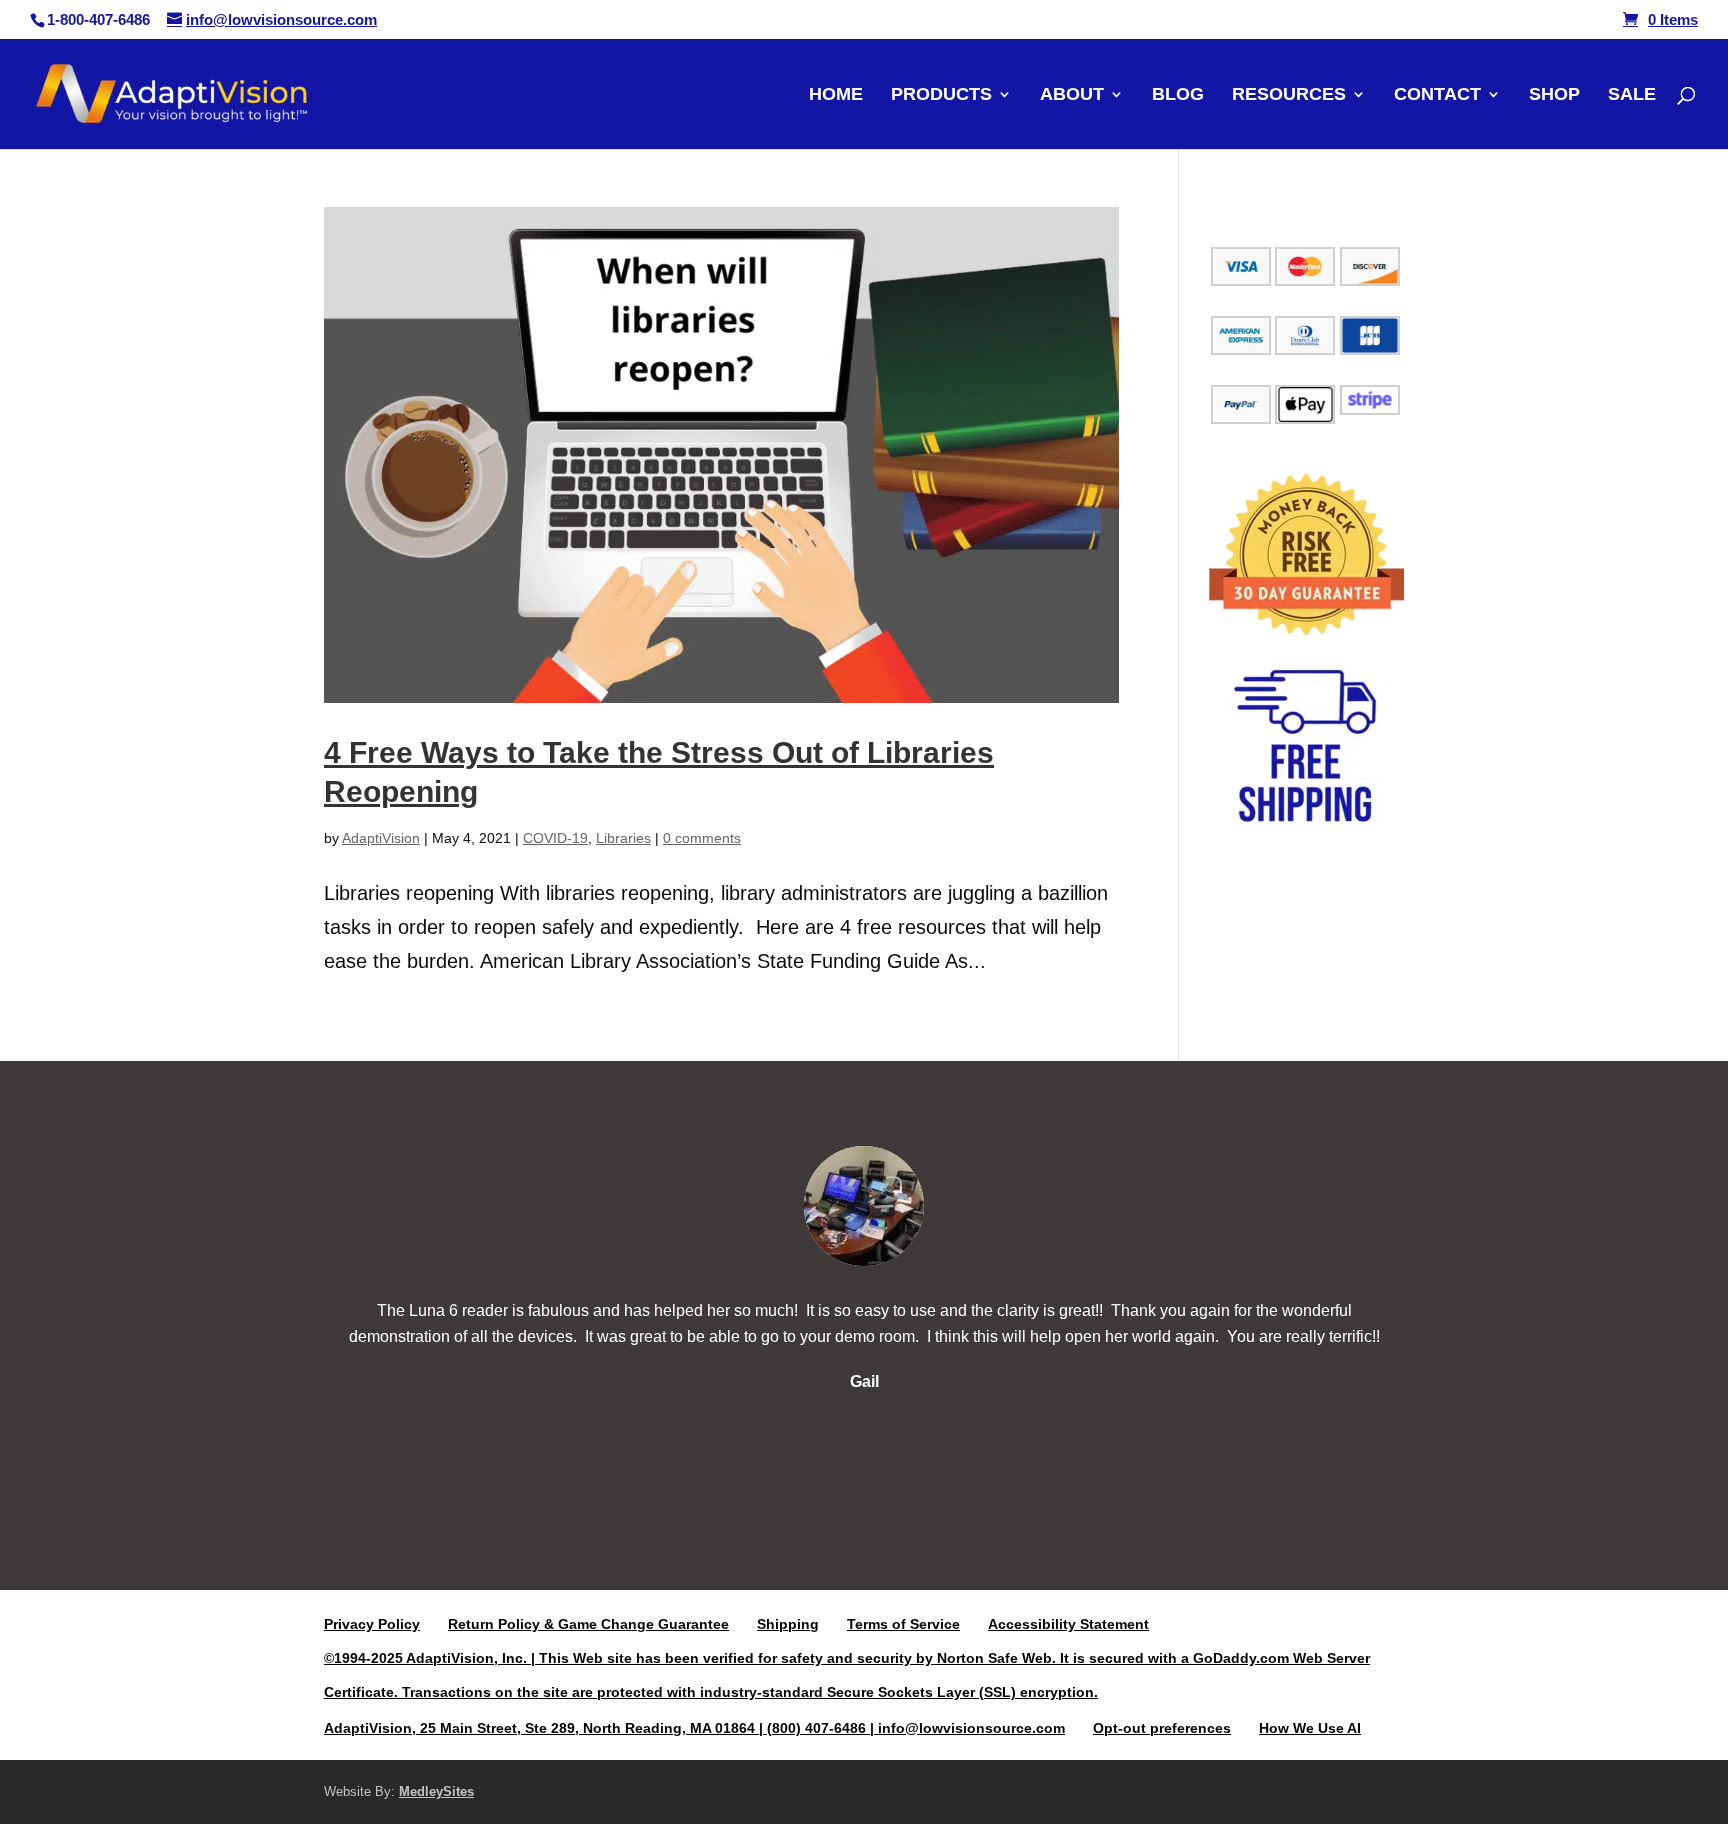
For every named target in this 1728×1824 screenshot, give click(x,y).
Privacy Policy (372, 1624)
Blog (1178, 95)
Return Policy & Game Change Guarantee (588, 1624)
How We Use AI (1310, 1728)
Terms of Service (903, 1624)
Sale (1632, 95)
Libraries (623, 838)
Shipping (788, 1624)
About (1072, 95)
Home (836, 95)
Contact (1437, 95)
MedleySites (436, 1791)
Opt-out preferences (1162, 1728)
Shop (1554, 95)
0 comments (702, 838)
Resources (1289, 95)
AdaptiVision (381, 838)
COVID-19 (555, 838)
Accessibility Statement (1068, 1624)
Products (941, 95)
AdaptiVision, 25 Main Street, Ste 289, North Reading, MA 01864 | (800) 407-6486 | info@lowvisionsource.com (694, 1728)
